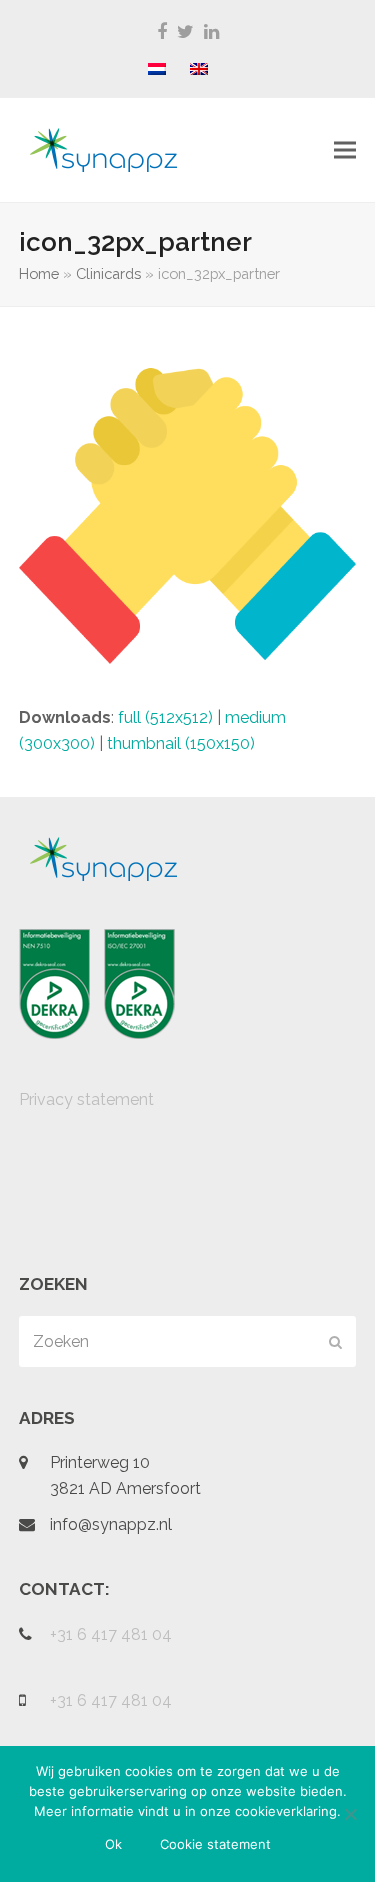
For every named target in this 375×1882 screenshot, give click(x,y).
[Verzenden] (335, 1342)
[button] (345, 150)
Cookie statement (215, 1844)
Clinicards (108, 273)
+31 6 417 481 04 (111, 1634)
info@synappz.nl (111, 1524)
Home (39, 273)
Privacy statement (86, 1099)
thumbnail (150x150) (181, 743)
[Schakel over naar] (157, 70)
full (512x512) (165, 717)
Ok (113, 1844)
